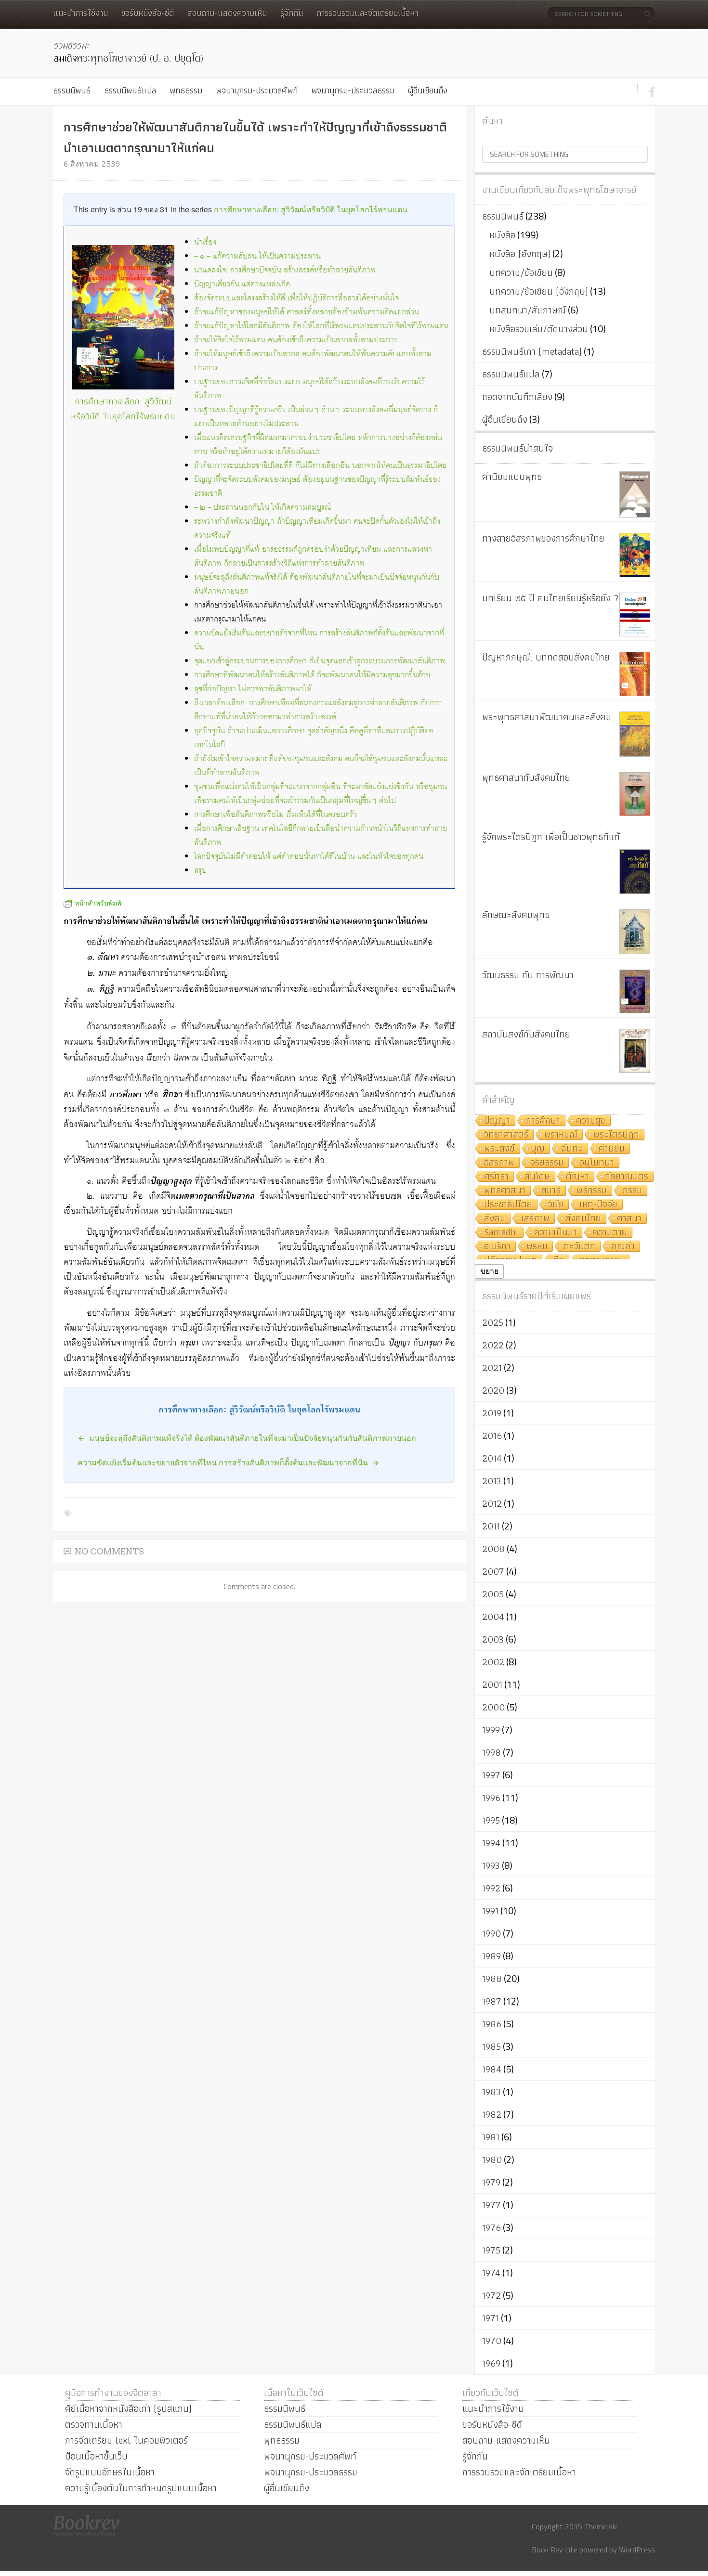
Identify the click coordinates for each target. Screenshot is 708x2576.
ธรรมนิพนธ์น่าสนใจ (518, 448)
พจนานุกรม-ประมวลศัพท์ (257, 90)
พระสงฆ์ (499, 1149)
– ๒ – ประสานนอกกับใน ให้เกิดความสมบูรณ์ (262, 508)
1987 (492, 2001)
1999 (491, 1730)
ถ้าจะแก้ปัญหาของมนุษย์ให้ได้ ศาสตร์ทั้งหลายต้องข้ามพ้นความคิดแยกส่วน (307, 312)
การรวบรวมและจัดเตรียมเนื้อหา (367, 13)
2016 (492, 1436)
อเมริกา (497, 1247)
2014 (492, 1458)
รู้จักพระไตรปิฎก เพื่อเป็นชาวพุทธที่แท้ (551, 837)
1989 (492, 1956)
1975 (491, 2250)
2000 (493, 1707)
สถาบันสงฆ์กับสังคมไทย (526, 1034)
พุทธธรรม (186, 90)
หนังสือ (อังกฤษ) (520, 254)
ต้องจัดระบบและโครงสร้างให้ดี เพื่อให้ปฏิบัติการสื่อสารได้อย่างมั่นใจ (296, 298)
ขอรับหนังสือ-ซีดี (148, 13)
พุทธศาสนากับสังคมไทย (526, 777)
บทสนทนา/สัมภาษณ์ (528, 310)
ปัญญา (497, 1121)
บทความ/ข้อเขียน (521, 272)
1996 (491, 1798)
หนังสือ (502, 235)
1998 (492, 1752)
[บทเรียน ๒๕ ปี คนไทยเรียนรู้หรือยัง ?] (635, 615)
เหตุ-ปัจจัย (598, 1205)
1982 (492, 2114)
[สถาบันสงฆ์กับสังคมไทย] (635, 1051)
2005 (493, 1594)
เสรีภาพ (535, 1219)
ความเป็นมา (556, 1233)
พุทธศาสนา (505, 1191)
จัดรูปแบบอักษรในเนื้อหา (110, 2472)
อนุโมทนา (597, 1163)
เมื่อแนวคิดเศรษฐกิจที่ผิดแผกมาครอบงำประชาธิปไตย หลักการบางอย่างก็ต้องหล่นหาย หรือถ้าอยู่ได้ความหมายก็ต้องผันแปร (318, 445)
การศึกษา (543, 1121)
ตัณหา (577, 1177)
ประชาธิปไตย (508, 1205)
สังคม (495, 1219)
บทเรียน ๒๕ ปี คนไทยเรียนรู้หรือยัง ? (551, 598)
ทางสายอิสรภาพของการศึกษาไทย (543, 538)
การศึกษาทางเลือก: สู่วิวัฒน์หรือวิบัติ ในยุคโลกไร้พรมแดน (311, 209)
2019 (492, 1413)
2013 (492, 1481)
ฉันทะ (572, 1149)
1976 (492, 2227)
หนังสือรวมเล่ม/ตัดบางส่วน (539, 329)
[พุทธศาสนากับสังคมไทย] (635, 794)
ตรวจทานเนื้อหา (94, 2424)
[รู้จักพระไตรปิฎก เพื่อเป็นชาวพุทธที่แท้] (635, 872)
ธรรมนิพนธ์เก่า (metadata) (532, 351)
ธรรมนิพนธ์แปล (130, 90)
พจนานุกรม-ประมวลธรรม (353, 90)
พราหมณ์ (561, 1135)
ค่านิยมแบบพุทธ (512, 477)
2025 (493, 1322)
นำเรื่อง (205, 242)
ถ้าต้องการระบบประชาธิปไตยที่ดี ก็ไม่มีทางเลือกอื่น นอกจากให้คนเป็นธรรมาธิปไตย (320, 466)
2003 (493, 1639)
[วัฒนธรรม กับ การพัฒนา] (635, 991)
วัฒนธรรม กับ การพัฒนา (528, 975)
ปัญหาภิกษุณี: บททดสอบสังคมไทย (546, 657)
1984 (492, 2069)
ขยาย (489, 1271)
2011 (491, 1526)
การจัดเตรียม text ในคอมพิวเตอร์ (126, 2440)
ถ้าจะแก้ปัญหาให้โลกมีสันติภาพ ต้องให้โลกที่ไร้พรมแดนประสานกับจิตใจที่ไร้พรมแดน (321, 326)
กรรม (632, 1191)
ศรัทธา (496, 1177)
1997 (491, 1775)
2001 (492, 1684)
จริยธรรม (547, 1163)
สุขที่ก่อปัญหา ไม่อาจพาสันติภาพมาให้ (253, 689)
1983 (492, 2092)
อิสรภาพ (499, 1163)
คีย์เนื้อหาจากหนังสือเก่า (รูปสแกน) (128, 2408)
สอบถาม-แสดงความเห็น (227, 13)
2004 (493, 1617)
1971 (491, 2318)
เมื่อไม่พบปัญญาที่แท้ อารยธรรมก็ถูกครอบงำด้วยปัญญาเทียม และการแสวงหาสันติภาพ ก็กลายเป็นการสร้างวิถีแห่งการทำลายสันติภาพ (313, 557)
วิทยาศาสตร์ (506, 1135)
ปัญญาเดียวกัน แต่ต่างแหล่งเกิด (242, 284)
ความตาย (610, 1233)
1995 (491, 1820)
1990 (492, 1933)
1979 (491, 2182)
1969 (491, 2363)
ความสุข (591, 1121)
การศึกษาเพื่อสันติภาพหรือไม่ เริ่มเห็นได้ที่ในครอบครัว (275, 815)
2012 (492, 1503)
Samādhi (501, 1233)
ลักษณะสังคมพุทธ (516, 915)
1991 (490, 1911)
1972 (492, 2295)
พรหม (537, 1247)
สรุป (200, 871)
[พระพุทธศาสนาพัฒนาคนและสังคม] (635, 734)
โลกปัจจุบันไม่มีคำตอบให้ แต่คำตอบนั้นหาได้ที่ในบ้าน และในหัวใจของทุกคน (309, 857)
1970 (492, 2341)
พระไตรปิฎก (616, 1135)
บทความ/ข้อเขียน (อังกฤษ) (539, 291)
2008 (493, 1549)
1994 (491, 1843)
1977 (492, 2205)
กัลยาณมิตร (627, 1177)
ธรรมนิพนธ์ (72, 90)
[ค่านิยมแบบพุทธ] (635, 494)
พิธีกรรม (592, 1191)
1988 (492, 1979)
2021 (492, 1368)
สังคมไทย (583, 1219)
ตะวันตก (579, 1247)
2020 (493, 1390)
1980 (492, 2160)
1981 (491, 2137)
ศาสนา (629, 1219)
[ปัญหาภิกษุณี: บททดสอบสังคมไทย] (635, 674)
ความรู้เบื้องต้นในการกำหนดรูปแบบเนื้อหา (141, 2488)
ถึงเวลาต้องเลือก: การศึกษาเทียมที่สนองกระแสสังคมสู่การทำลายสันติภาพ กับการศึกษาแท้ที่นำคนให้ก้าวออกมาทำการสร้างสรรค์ (318, 710)
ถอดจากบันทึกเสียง (517, 397)
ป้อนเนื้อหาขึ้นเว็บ (96, 2456)
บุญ (538, 1149)
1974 (491, 2273)
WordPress (637, 2550)
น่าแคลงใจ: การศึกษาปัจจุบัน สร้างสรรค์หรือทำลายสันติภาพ (285, 270)
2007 (493, 1571)
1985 (492, 2046)
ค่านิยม (612, 1149)
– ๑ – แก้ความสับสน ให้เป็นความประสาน (257, 256)
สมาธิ (551, 1191)
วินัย (556, 1205)
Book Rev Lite (555, 2550)
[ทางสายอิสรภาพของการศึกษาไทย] (635, 555)
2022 (493, 1345)
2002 (493, 1662)
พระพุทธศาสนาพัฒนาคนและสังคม (547, 717)
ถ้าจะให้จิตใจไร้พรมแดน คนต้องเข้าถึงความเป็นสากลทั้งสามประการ (296, 340)
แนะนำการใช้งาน (80, 13)
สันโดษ (537, 1177)
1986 (492, 2024)
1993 (491, 1865)
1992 (491, 1888)
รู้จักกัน (292, 13)
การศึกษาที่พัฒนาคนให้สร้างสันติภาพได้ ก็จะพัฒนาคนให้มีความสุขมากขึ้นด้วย (312, 675)
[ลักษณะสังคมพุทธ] (635, 932)
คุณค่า (623, 1247)
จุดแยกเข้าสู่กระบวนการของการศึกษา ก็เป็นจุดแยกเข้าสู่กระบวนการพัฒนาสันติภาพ (320, 661)
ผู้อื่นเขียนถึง (428, 90)
